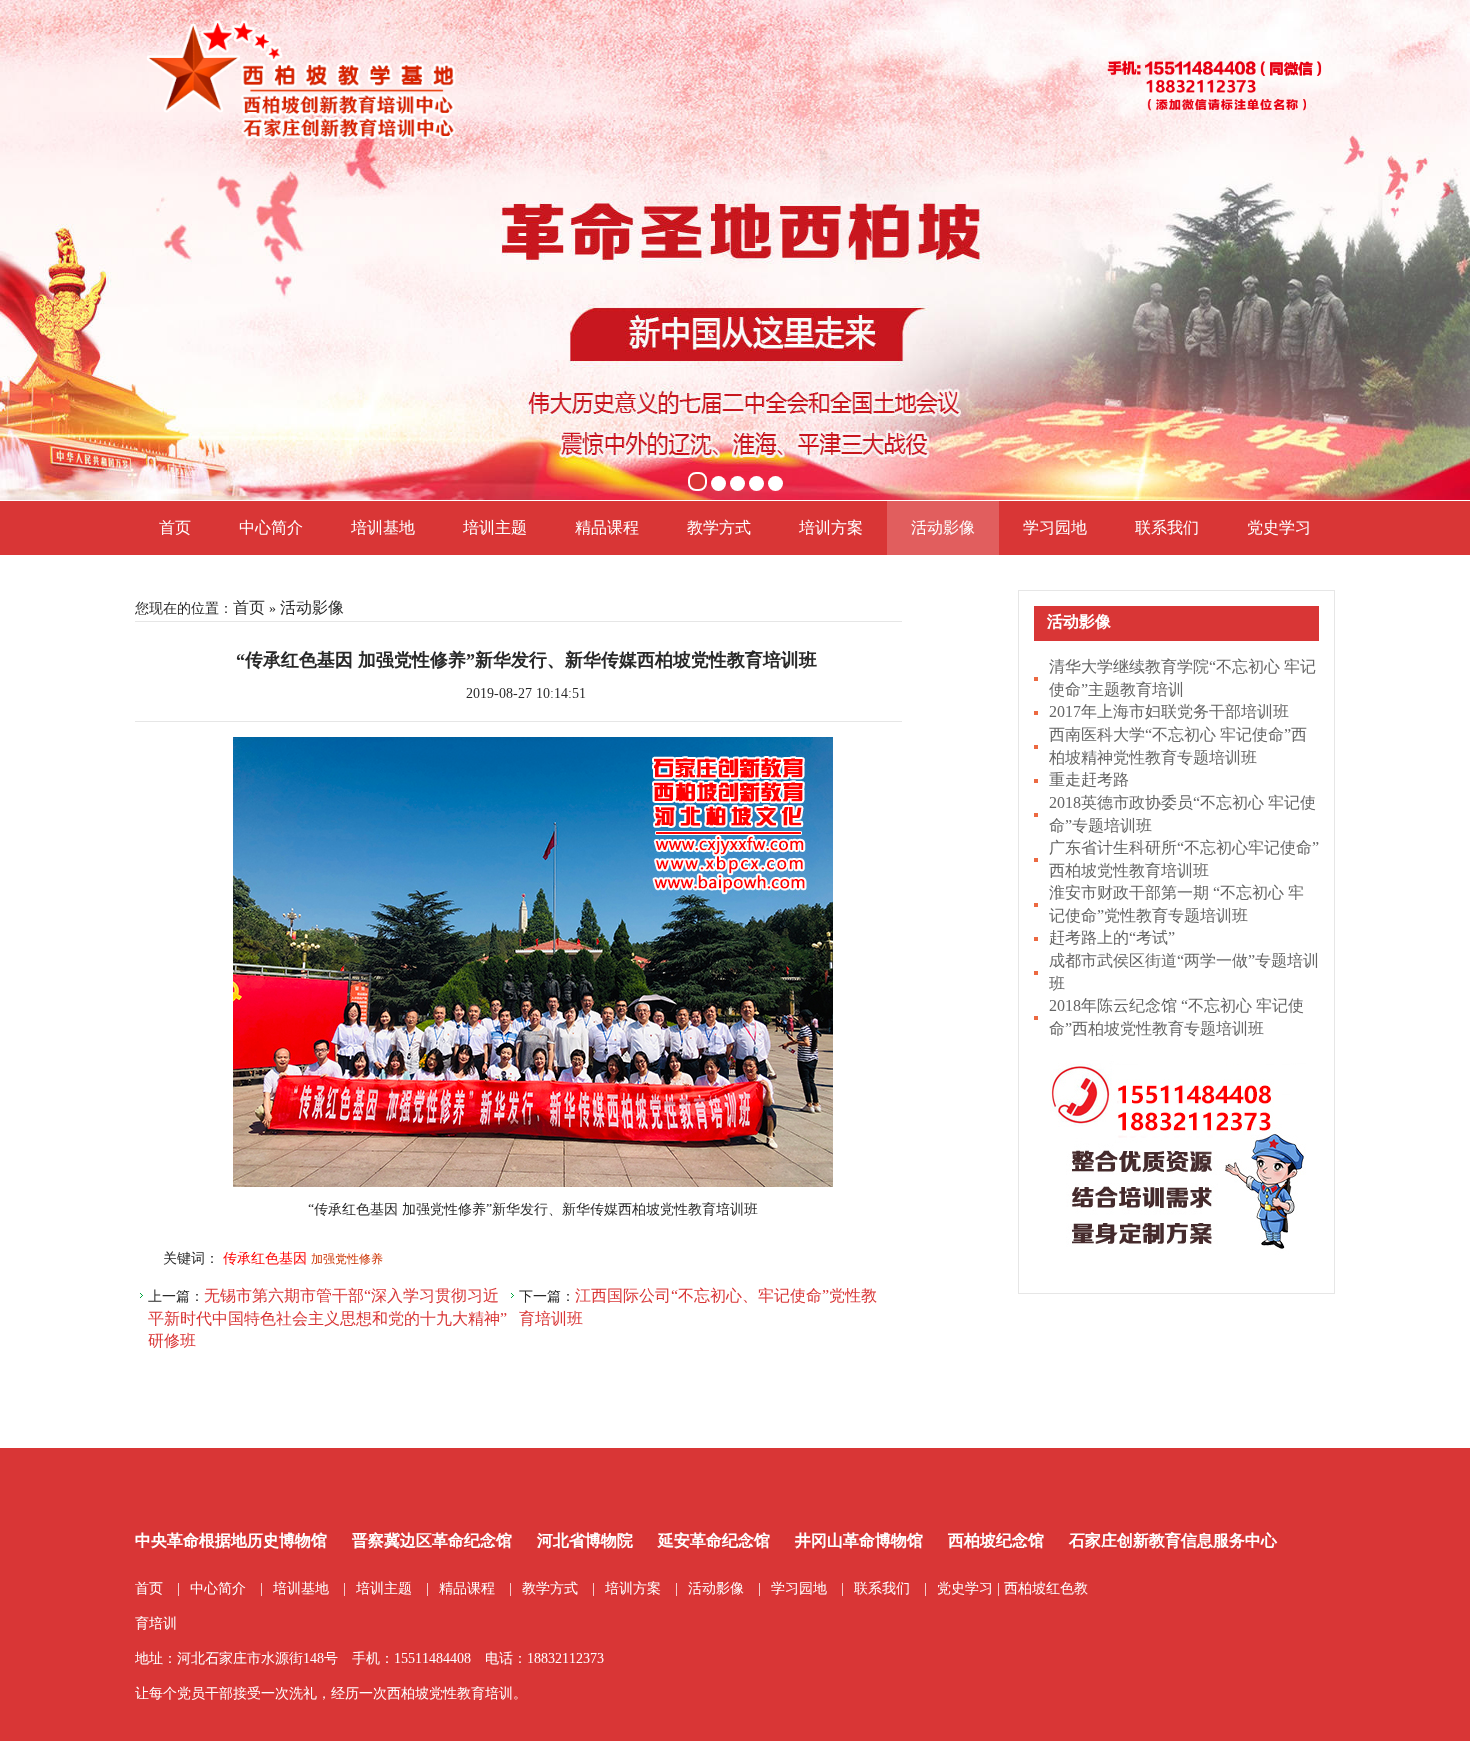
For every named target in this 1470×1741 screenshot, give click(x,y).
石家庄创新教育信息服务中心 (1173, 1540)
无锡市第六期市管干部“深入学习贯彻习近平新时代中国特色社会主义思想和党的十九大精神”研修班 (327, 1318)
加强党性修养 (347, 1259)
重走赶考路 (1089, 779)
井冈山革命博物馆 (859, 1540)
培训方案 (831, 527)
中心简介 (271, 527)
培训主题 (495, 527)
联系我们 (1167, 527)
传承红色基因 (265, 1258)
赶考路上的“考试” (1112, 937)
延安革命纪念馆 (714, 1540)
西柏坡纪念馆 (996, 1540)
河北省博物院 (585, 1540)
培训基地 (383, 527)
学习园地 (1055, 527)
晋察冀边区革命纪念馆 (432, 1540)
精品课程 (607, 527)
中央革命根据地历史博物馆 (231, 1540)
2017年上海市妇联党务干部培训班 (1169, 711)
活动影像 (943, 527)
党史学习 (1279, 527)
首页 (175, 527)
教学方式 (719, 527)
